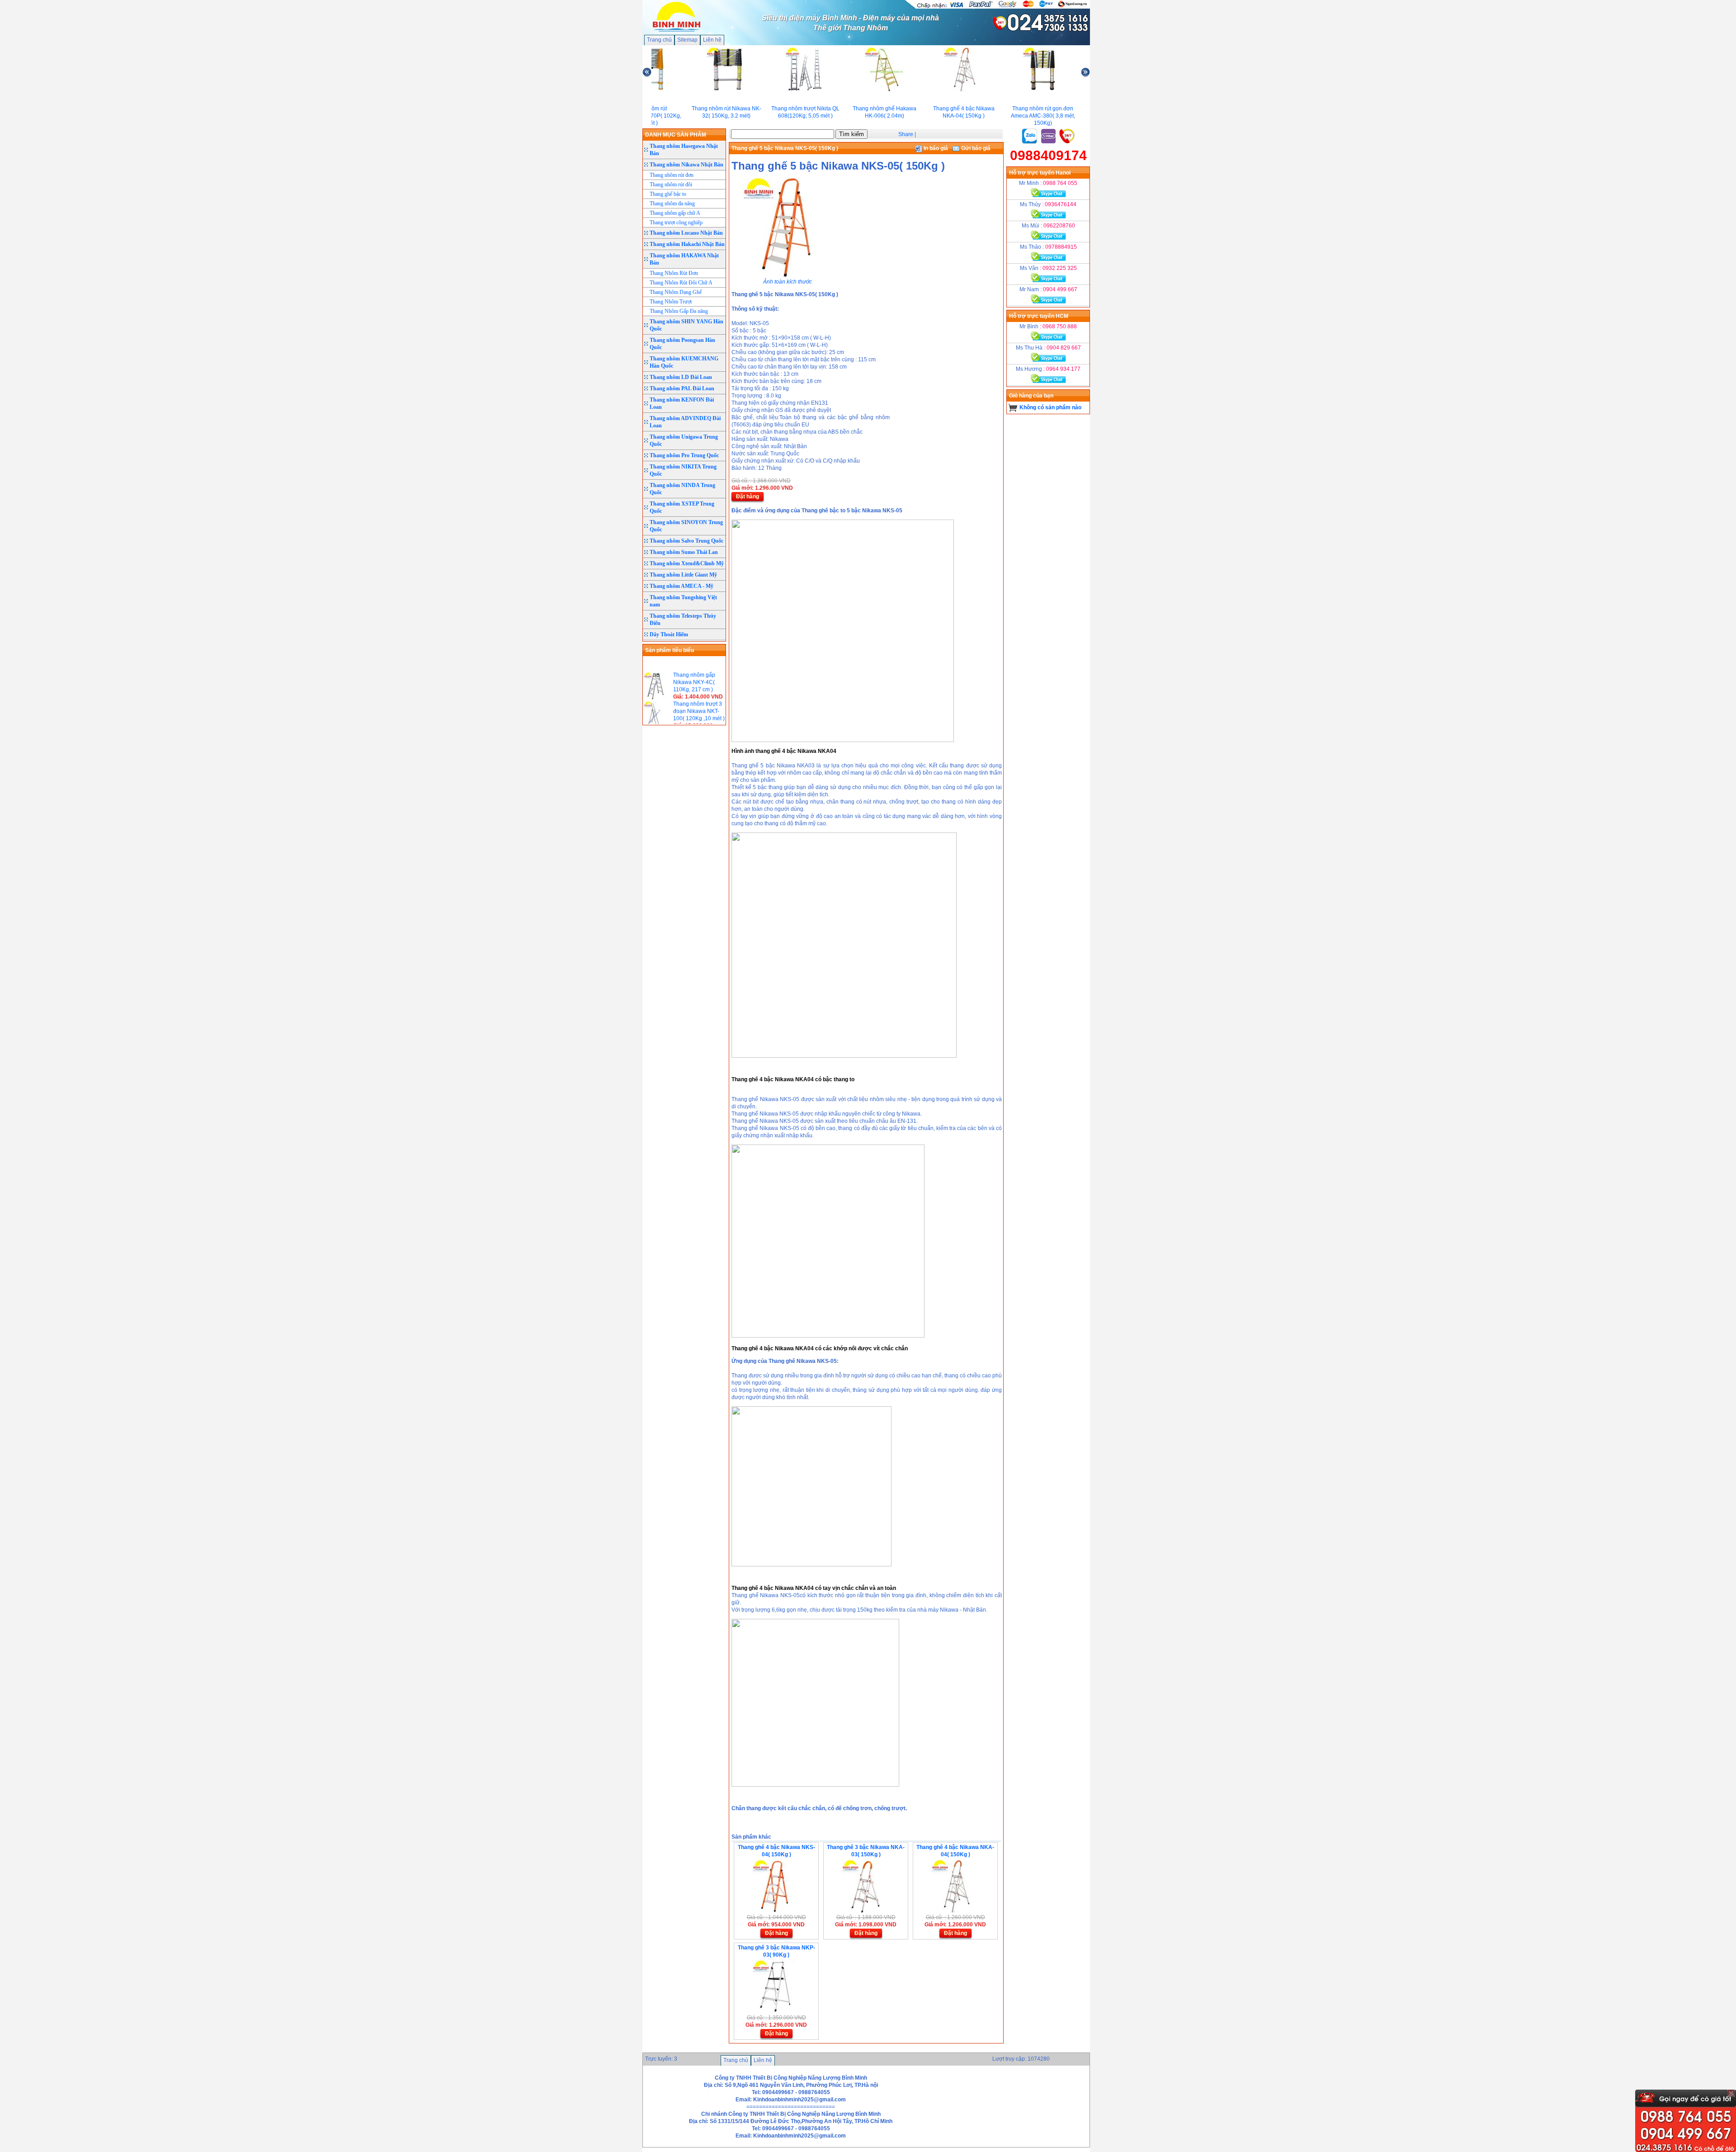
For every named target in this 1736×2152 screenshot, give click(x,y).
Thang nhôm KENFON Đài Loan (682, 403)
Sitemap (687, 40)
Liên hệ (712, 40)
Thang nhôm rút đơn (672, 175)
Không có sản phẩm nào (1050, 407)
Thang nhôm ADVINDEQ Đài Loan (685, 422)
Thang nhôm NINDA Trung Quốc (682, 489)
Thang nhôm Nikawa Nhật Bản (686, 165)
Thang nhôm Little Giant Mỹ (683, 575)
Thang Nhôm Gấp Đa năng (679, 311)
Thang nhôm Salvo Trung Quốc (686, 541)
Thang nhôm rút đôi (671, 184)
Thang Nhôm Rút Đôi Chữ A (681, 283)
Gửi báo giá (975, 148)
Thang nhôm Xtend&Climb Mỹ (687, 563)
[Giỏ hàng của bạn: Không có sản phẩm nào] (1013, 407)
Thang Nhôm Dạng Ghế (676, 292)
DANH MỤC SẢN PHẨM (676, 135)
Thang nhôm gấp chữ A (675, 213)
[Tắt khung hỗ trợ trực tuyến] (1731, 2093)
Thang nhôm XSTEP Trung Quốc (682, 507)
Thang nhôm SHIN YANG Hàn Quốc (686, 325)
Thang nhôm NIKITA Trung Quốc (683, 470)
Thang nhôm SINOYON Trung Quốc (686, 526)
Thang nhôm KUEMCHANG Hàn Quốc (684, 362)
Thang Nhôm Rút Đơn (674, 273)
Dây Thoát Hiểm (669, 634)
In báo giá (935, 148)
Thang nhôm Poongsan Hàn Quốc (682, 344)
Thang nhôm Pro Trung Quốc (684, 455)
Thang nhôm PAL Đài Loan (682, 388)
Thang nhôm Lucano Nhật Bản (686, 233)
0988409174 (1048, 155)
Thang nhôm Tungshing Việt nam (683, 601)
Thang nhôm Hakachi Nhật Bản (687, 244)
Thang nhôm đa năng (672, 203)
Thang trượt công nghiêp (676, 222)
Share (906, 134)
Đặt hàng (748, 497)
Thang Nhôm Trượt (671, 302)
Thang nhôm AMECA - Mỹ (682, 586)
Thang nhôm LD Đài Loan (681, 377)
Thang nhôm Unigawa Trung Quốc (684, 440)
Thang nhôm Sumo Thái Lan (684, 552)
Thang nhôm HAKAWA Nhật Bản (684, 259)
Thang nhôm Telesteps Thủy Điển (683, 620)
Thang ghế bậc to (668, 194)
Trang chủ (659, 40)
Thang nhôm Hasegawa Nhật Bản (684, 150)
